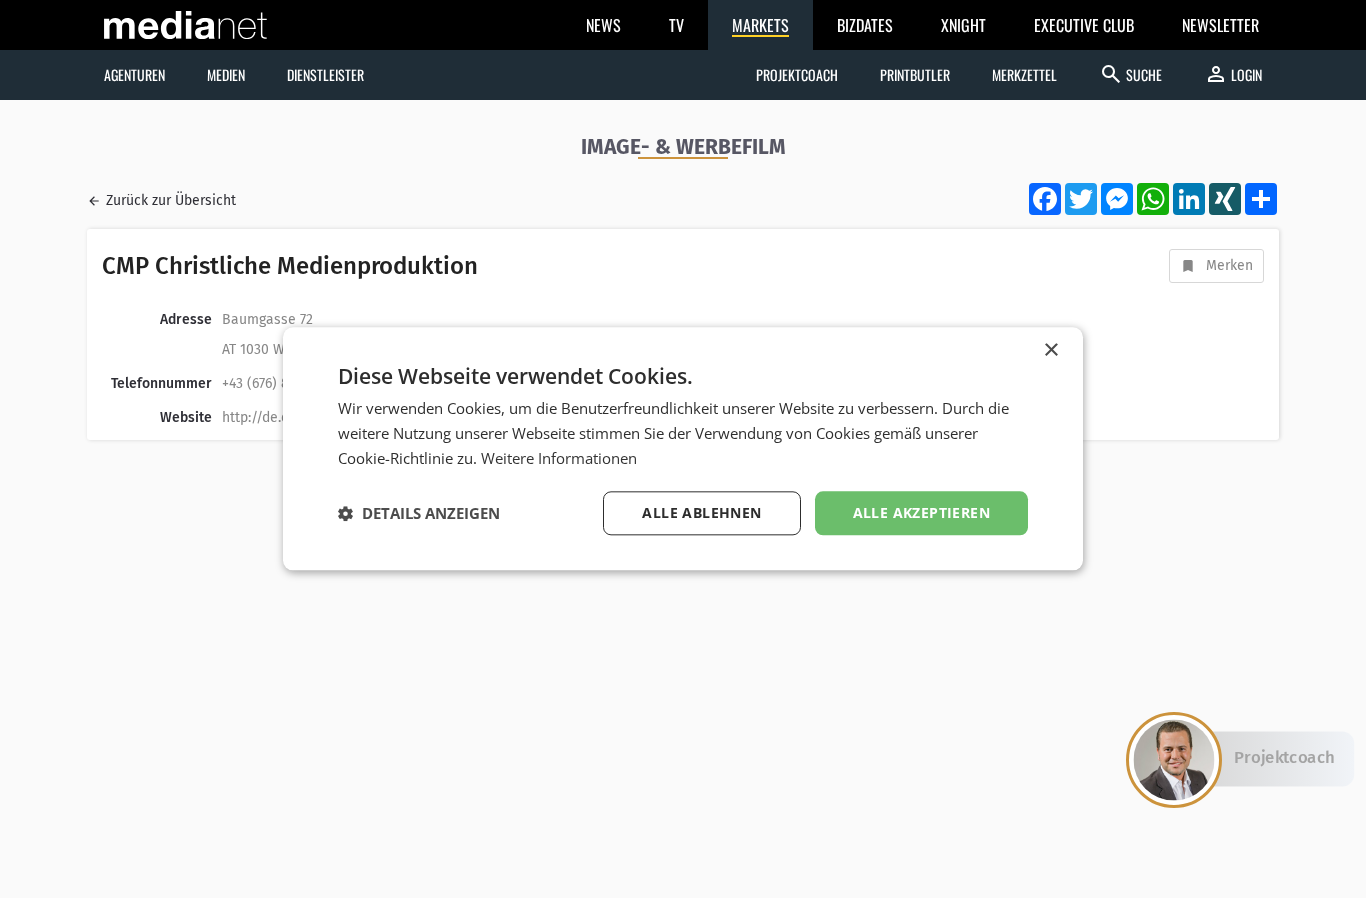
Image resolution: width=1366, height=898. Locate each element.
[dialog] (683, 448)
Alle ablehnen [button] (701, 512)
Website (186, 417)
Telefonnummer (161, 383)
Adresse (186, 319)
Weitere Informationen (559, 458)
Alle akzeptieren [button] (921, 512)
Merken (1229, 265)
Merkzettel (1024, 74)
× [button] (1050, 350)
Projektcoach (797, 74)
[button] (419, 513)
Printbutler (915, 74)
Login (1233, 74)
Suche (1130, 74)
